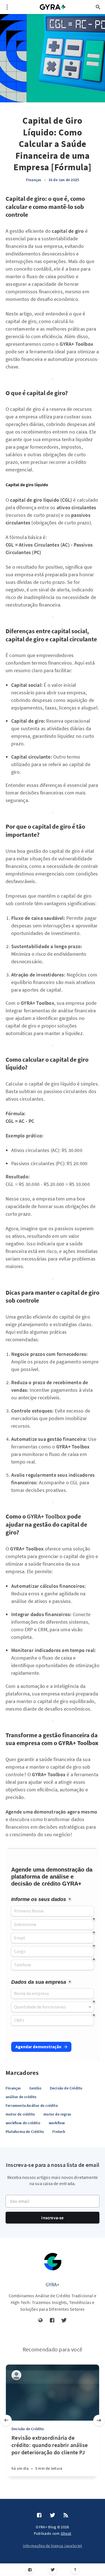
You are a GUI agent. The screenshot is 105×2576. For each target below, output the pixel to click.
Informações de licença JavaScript (53, 2546)
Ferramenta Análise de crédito (32, 2105)
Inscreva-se (52, 2218)
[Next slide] (99, 2420)
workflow (57, 2123)
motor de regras (57, 2114)
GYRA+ (53, 2284)
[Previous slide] (6, 2420)
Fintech (59, 2132)
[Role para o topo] (75, 2570)
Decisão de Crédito (66, 2088)
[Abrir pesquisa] (98, 7)
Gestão (35, 2088)
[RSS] (66, 2515)
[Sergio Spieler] (16, 2375)
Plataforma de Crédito (25, 2132)
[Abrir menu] (7, 7)
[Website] (41, 2321)
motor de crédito (20, 2114)
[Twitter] (53, 2570)
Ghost (66, 2533)
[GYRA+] (53, 2262)
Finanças (34, 180)
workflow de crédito (23, 2123)
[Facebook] (30, 2570)
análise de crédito (21, 2097)
